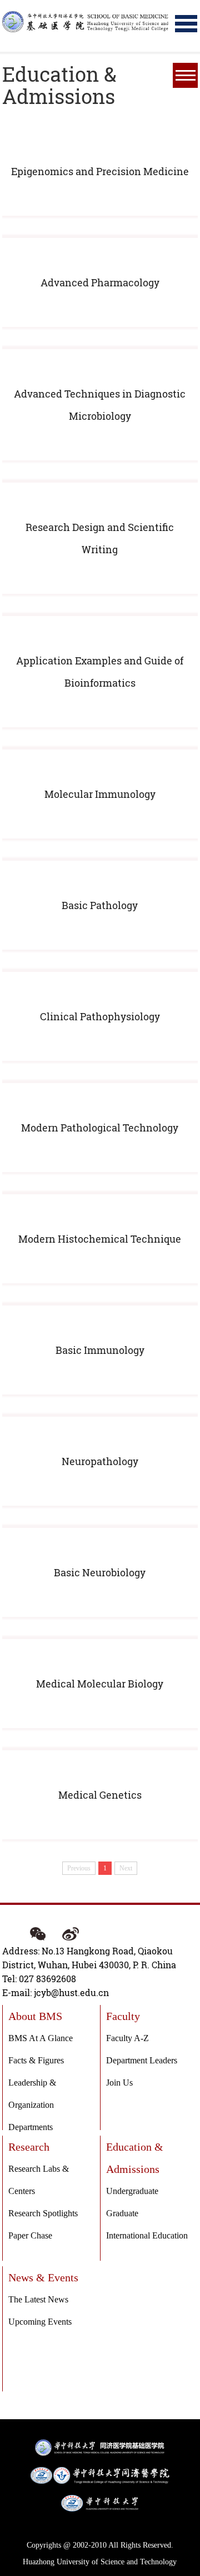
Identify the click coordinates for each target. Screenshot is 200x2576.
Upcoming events (40, 2322)
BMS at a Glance (41, 2038)
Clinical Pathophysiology (100, 1016)
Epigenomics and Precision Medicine (100, 171)
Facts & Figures (36, 2060)
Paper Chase (30, 2235)
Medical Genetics (100, 1795)
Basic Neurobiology (100, 1572)
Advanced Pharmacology (100, 282)
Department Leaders (142, 2060)
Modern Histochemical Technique (100, 1239)
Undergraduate (132, 2191)
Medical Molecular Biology (100, 1684)
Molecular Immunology (100, 794)
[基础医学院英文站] (86, 21)
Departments (31, 2127)
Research (29, 2147)
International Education (147, 2235)
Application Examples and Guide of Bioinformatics (100, 672)
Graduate (122, 2213)
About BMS (35, 2016)
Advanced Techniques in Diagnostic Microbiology (100, 405)
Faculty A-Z (127, 2038)
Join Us (119, 2083)
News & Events (43, 2277)
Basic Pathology (100, 905)
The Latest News (38, 2299)
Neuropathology (100, 1461)
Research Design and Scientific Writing (100, 538)
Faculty (123, 2016)
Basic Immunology (100, 1350)
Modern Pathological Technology (100, 1128)
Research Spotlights (43, 2213)
